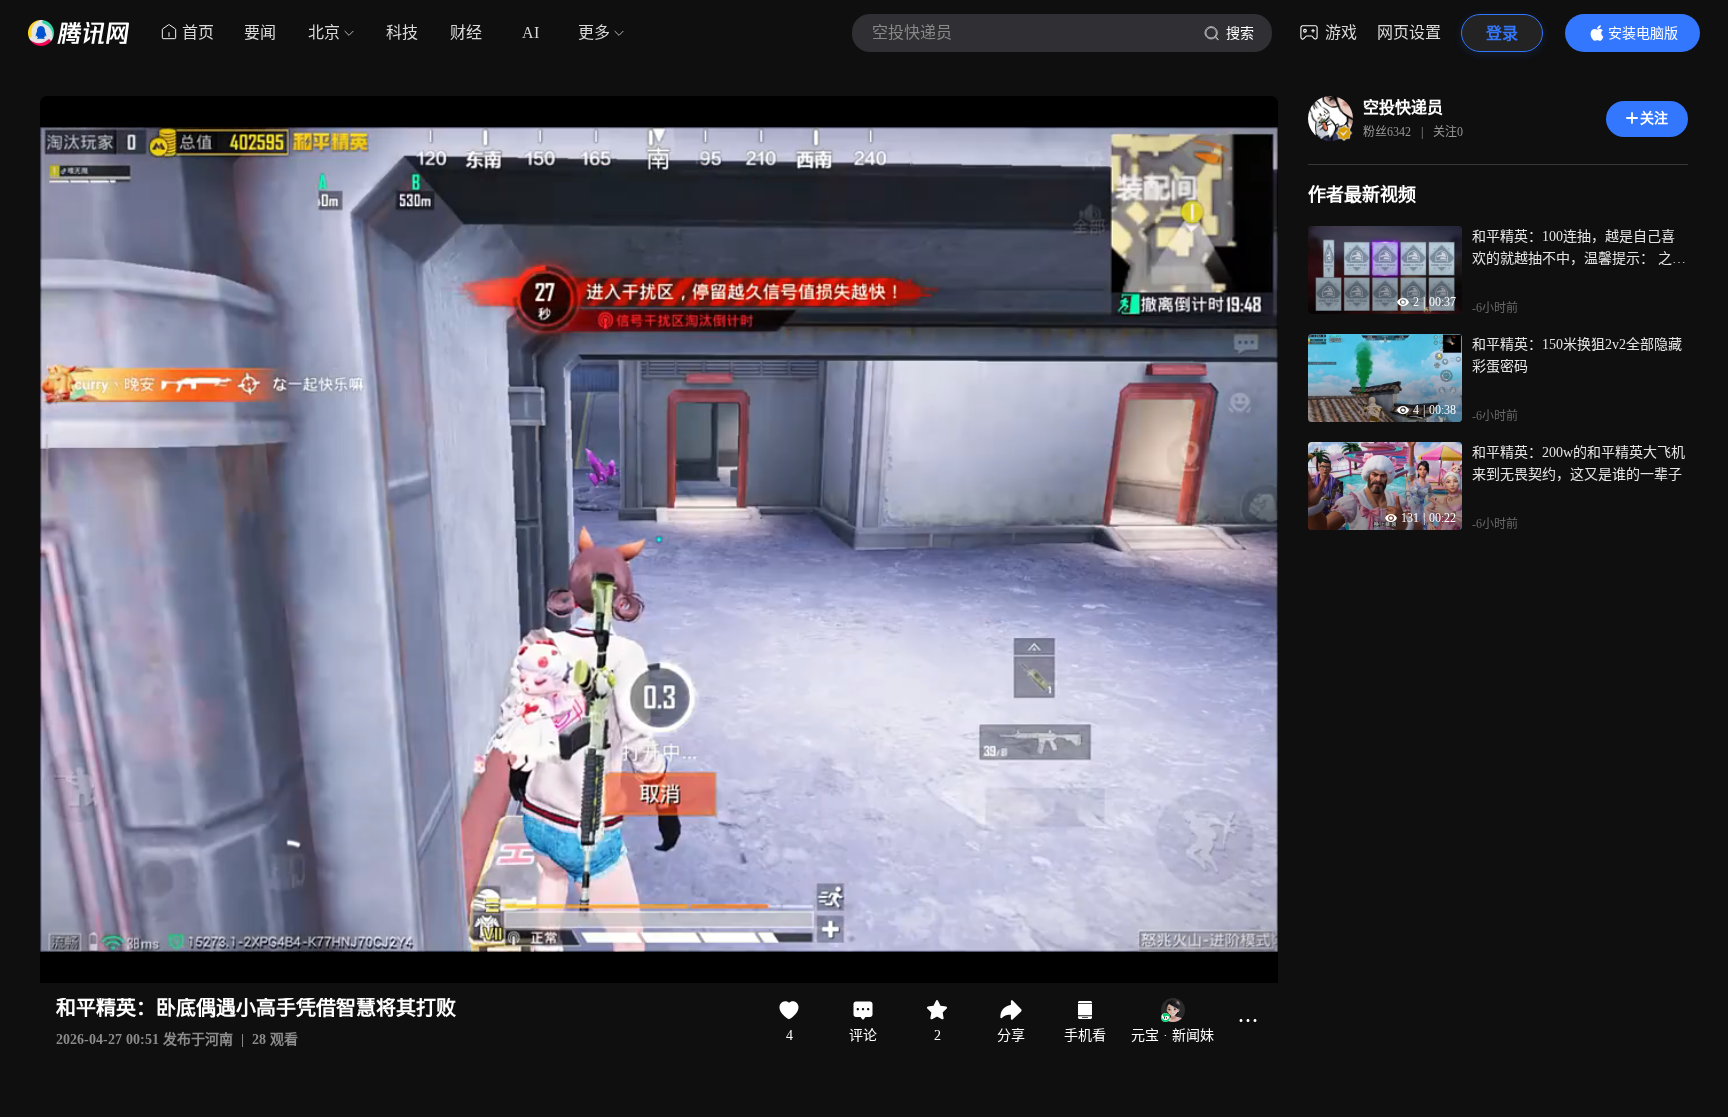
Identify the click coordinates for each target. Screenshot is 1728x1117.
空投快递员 (1403, 107)
